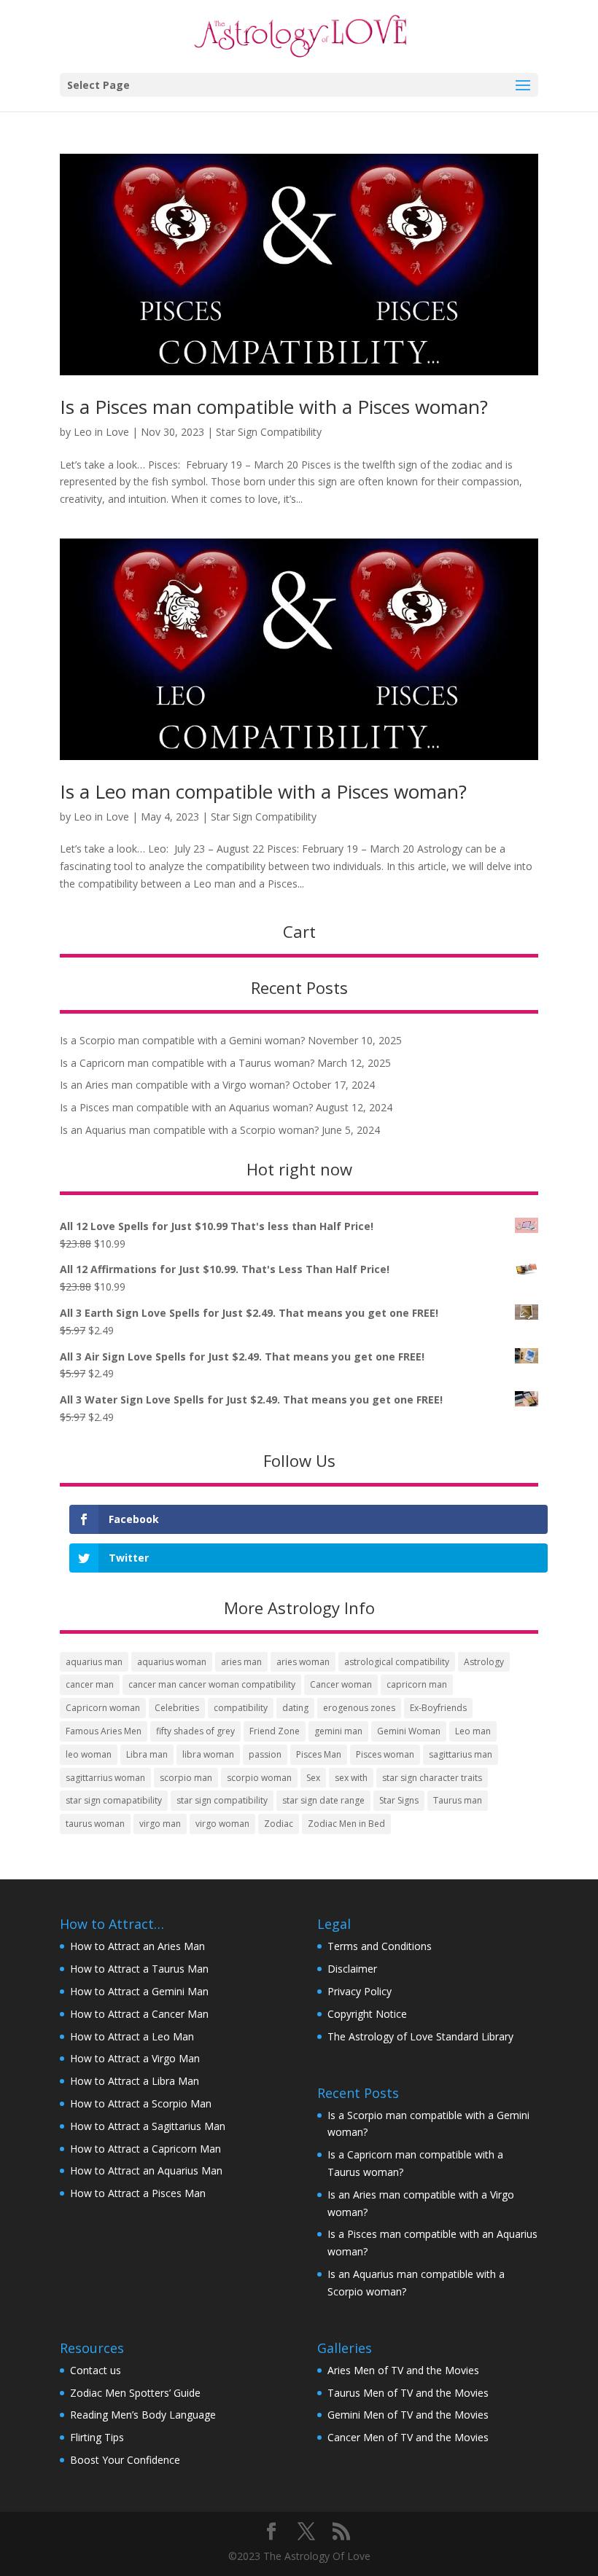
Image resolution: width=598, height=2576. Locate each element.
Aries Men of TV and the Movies (403, 2370)
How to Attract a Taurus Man (139, 1969)
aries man (241, 1662)
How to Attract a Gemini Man (139, 1991)
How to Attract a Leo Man (132, 2036)
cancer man (90, 1684)
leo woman (89, 1754)
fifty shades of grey (195, 1731)
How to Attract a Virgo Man (135, 2058)
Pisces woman (385, 1754)
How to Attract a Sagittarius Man (148, 2126)
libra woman (208, 1754)
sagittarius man (461, 1754)
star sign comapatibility (114, 1800)
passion (265, 1754)
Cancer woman (341, 1684)
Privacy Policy (360, 1991)
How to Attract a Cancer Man (139, 2014)
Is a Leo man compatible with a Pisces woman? (263, 791)
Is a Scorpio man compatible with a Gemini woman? (182, 1040)
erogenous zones (359, 1708)
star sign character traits (432, 1778)
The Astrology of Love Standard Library (420, 2036)
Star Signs (399, 1800)
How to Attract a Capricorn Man (145, 2149)
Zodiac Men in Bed (346, 1824)
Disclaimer (352, 1969)
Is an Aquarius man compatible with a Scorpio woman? (189, 1130)
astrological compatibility (397, 1662)
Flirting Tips (97, 2437)
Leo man (473, 1731)
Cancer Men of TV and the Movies (408, 2437)
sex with (351, 1778)
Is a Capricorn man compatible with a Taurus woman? (187, 1063)
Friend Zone (275, 1731)
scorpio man (186, 1778)
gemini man (338, 1731)
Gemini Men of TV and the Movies (408, 2415)
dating (295, 1708)
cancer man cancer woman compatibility (212, 1684)
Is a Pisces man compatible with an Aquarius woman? (186, 1107)
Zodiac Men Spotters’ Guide (135, 2393)
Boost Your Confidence (125, 2460)
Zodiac (279, 1824)
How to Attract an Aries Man (137, 1946)
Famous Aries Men (104, 1731)
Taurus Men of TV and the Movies (408, 2393)
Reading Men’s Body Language (143, 2415)
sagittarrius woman (105, 1778)
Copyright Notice (367, 2014)
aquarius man (94, 1662)
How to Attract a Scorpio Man (141, 2103)
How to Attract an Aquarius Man (146, 2170)
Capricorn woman (103, 1708)
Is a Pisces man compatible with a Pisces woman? (274, 407)
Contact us (96, 2370)
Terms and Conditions (380, 1946)
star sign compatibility (222, 1800)
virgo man (160, 1824)
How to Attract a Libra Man (135, 2081)
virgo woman (222, 1824)
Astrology (484, 1662)
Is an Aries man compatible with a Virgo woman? (175, 1085)
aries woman (303, 1662)
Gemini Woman (409, 1731)
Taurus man (458, 1800)
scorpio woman (259, 1778)
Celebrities (177, 1708)
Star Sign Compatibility (269, 432)
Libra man (147, 1754)
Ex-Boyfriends (438, 1708)
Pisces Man (319, 1754)
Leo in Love (101, 432)
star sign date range (323, 1800)
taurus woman (95, 1824)
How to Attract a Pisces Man (138, 2193)
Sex (313, 1778)
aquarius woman (172, 1662)
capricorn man (417, 1684)
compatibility (241, 1708)
